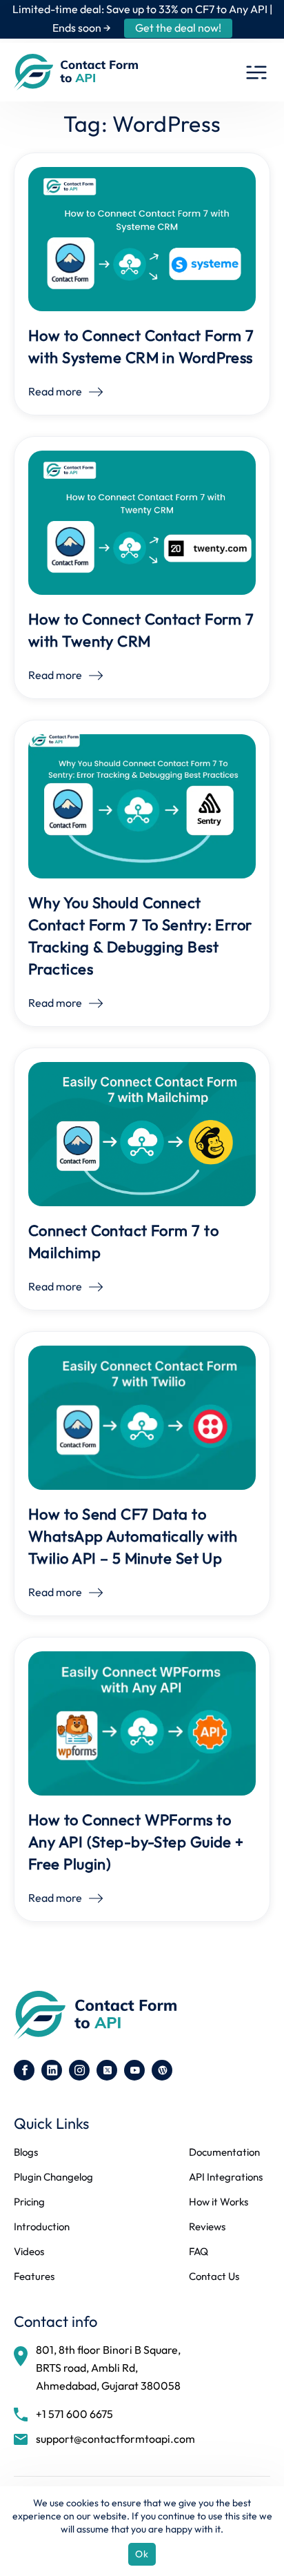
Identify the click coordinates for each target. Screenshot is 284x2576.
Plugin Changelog (53, 2177)
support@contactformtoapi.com (115, 2439)
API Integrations (226, 2177)
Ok (142, 2554)
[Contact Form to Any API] (76, 72)
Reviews (207, 2227)
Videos (29, 2252)
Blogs (26, 2152)
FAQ (199, 2252)
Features (34, 2277)
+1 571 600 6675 (74, 2414)
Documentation (224, 2152)
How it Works (219, 2202)
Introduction (42, 2227)
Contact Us (214, 2277)
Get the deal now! (178, 28)
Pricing (29, 2202)
